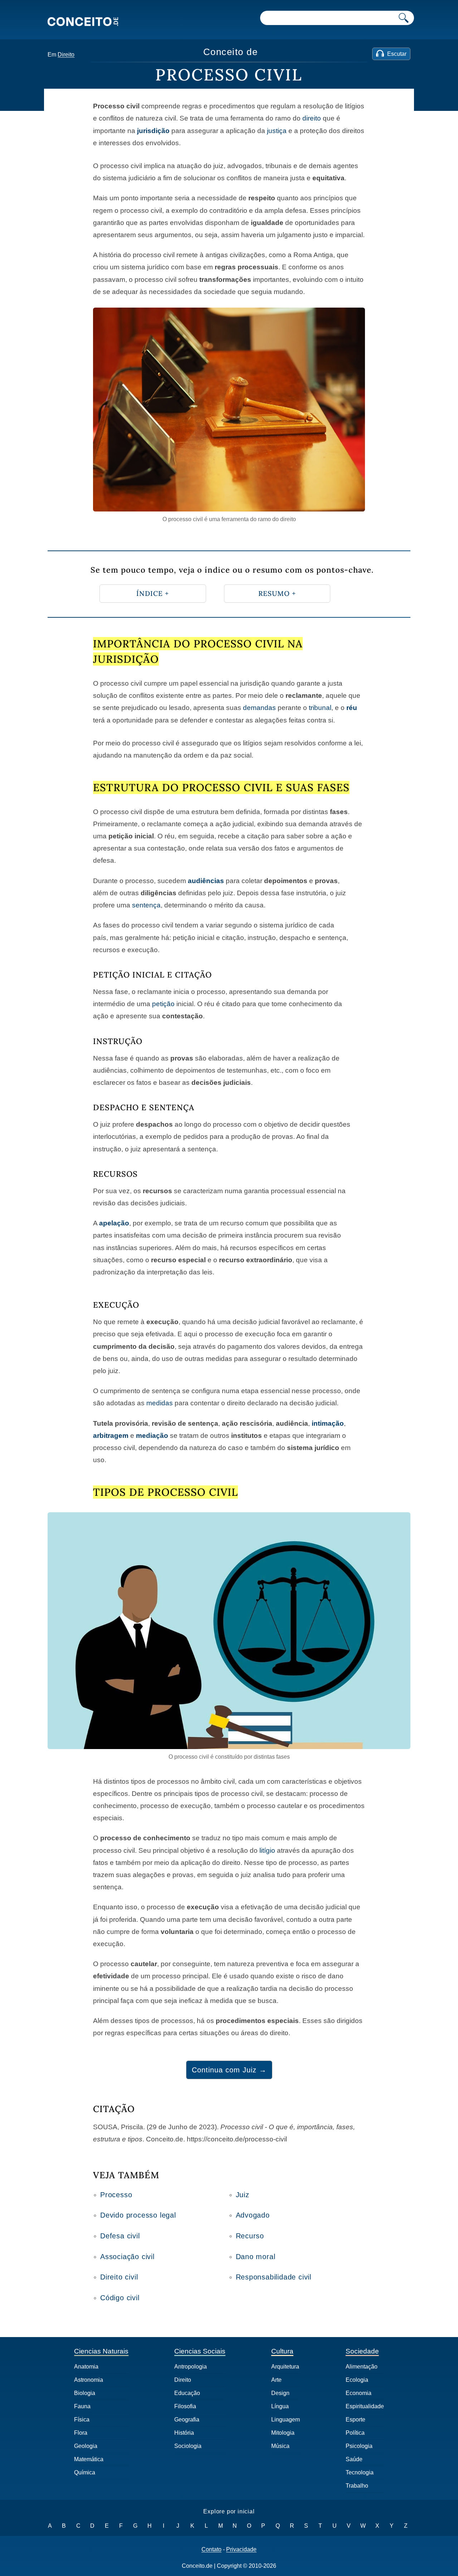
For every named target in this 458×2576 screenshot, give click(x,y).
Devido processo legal (138, 2215)
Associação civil (127, 2257)
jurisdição (153, 131)
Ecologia (357, 2380)
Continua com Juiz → (229, 2070)
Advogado (253, 2215)
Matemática (89, 2459)
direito (312, 118)
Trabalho (357, 2486)
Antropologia (191, 2367)
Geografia (187, 2420)
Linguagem (286, 2420)
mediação (152, 1436)
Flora (81, 2433)
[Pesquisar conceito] (404, 18)
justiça (277, 131)
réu (352, 708)
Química (85, 2472)
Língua (280, 2406)
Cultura (282, 2351)
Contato (211, 2550)
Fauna (82, 2406)
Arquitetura (285, 2367)
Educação (187, 2393)
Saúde (354, 2459)
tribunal (320, 708)
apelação (114, 1223)
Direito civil (119, 2277)
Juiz (243, 2195)
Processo (116, 2195)
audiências (206, 881)
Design (280, 2393)
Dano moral (256, 2257)
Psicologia (359, 2446)
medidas (160, 1403)
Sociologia (188, 2446)
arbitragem (111, 1436)
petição (163, 1004)
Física (82, 2420)
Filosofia (185, 2406)
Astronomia (89, 2380)
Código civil (120, 2298)
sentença (146, 905)
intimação (328, 1423)
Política (355, 2433)
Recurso (250, 2236)
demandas (259, 708)
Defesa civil (120, 2236)
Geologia (86, 2446)
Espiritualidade (365, 2406)
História (184, 2433)
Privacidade (241, 2550)
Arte (276, 2380)
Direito (66, 55)
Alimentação (362, 2367)
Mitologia (283, 2433)
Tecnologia (360, 2472)
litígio (267, 1850)
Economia (359, 2393)
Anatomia (86, 2367)
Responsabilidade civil (274, 2277)
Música (280, 2446)
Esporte (355, 2420)
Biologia (85, 2393)
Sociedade (362, 2351)
